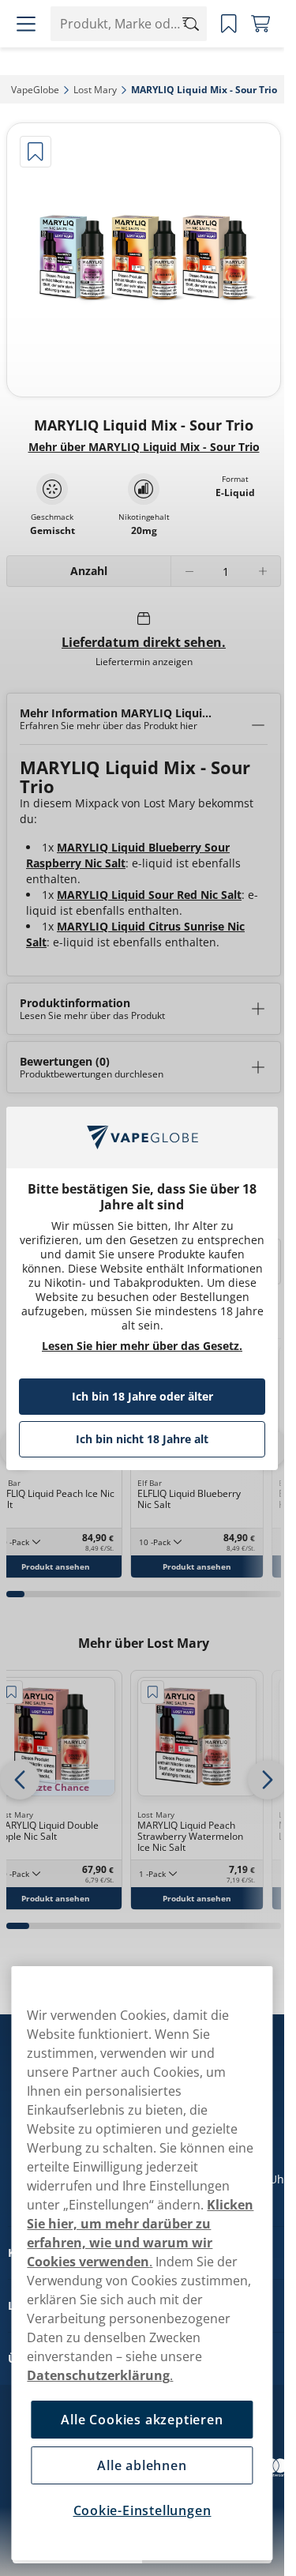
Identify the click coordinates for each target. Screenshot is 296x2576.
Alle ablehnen (142, 2465)
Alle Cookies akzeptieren (142, 2420)
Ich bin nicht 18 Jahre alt (142, 1439)
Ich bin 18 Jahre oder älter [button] (142, 1396)
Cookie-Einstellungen (142, 2510)
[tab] (15, 1594)
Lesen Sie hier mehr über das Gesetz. (142, 1346)
